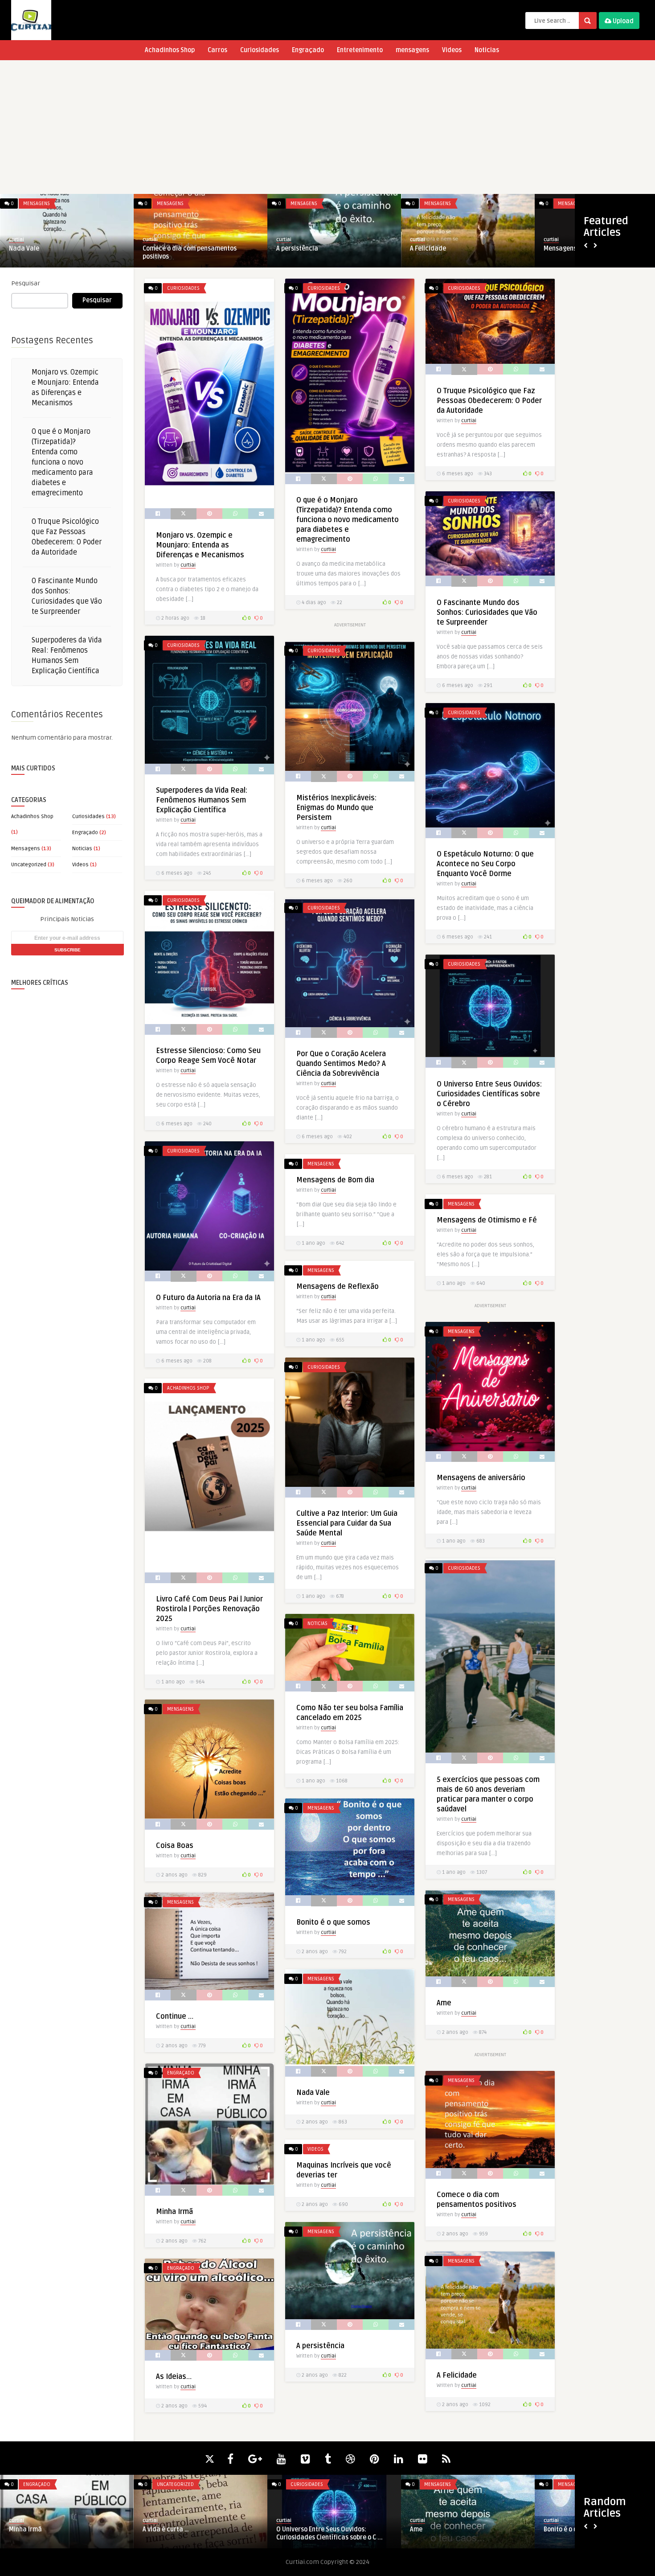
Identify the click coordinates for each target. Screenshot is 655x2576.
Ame (444, 2003)
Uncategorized (29, 865)
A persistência (320, 2346)
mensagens (412, 50)
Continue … (175, 2016)
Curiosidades (260, 50)
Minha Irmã (174, 2212)
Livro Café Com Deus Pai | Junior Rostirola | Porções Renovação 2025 (209, 1609)
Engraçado (308, 50)
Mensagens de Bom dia (42, 249)
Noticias (487, 50)
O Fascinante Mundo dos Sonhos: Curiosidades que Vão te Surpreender (487, 613)
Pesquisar (26, 283)
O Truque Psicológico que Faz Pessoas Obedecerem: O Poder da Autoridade (489, 401)
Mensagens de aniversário (448, 249)
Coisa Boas (175, 1846)
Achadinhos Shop (170, 50)
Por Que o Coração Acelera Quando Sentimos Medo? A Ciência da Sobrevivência (341, 1064)
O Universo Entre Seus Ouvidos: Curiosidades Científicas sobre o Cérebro (489, 1094)
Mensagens (37, 204)
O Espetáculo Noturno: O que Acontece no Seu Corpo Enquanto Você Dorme (485, 864)
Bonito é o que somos (333, 1922)
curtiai (16, 240)
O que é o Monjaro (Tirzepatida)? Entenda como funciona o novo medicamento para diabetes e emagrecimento (62, 462)
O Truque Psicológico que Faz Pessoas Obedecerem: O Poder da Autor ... (350, 2533)
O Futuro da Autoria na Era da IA (208, 1298)
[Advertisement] (327, 127)
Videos (452, 50)
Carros (217, 50)
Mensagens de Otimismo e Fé (185, 249)
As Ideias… (174, 2377)
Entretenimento (360, 50)
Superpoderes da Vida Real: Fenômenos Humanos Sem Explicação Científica (202, 800)
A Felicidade (457, 2375)
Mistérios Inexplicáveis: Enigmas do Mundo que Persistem (336, 808)
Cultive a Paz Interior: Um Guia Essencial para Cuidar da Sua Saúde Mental (347, 1523)
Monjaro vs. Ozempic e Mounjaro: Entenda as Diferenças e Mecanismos (200, 545)
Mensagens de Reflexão (311, 249)
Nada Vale (313, 2093)
